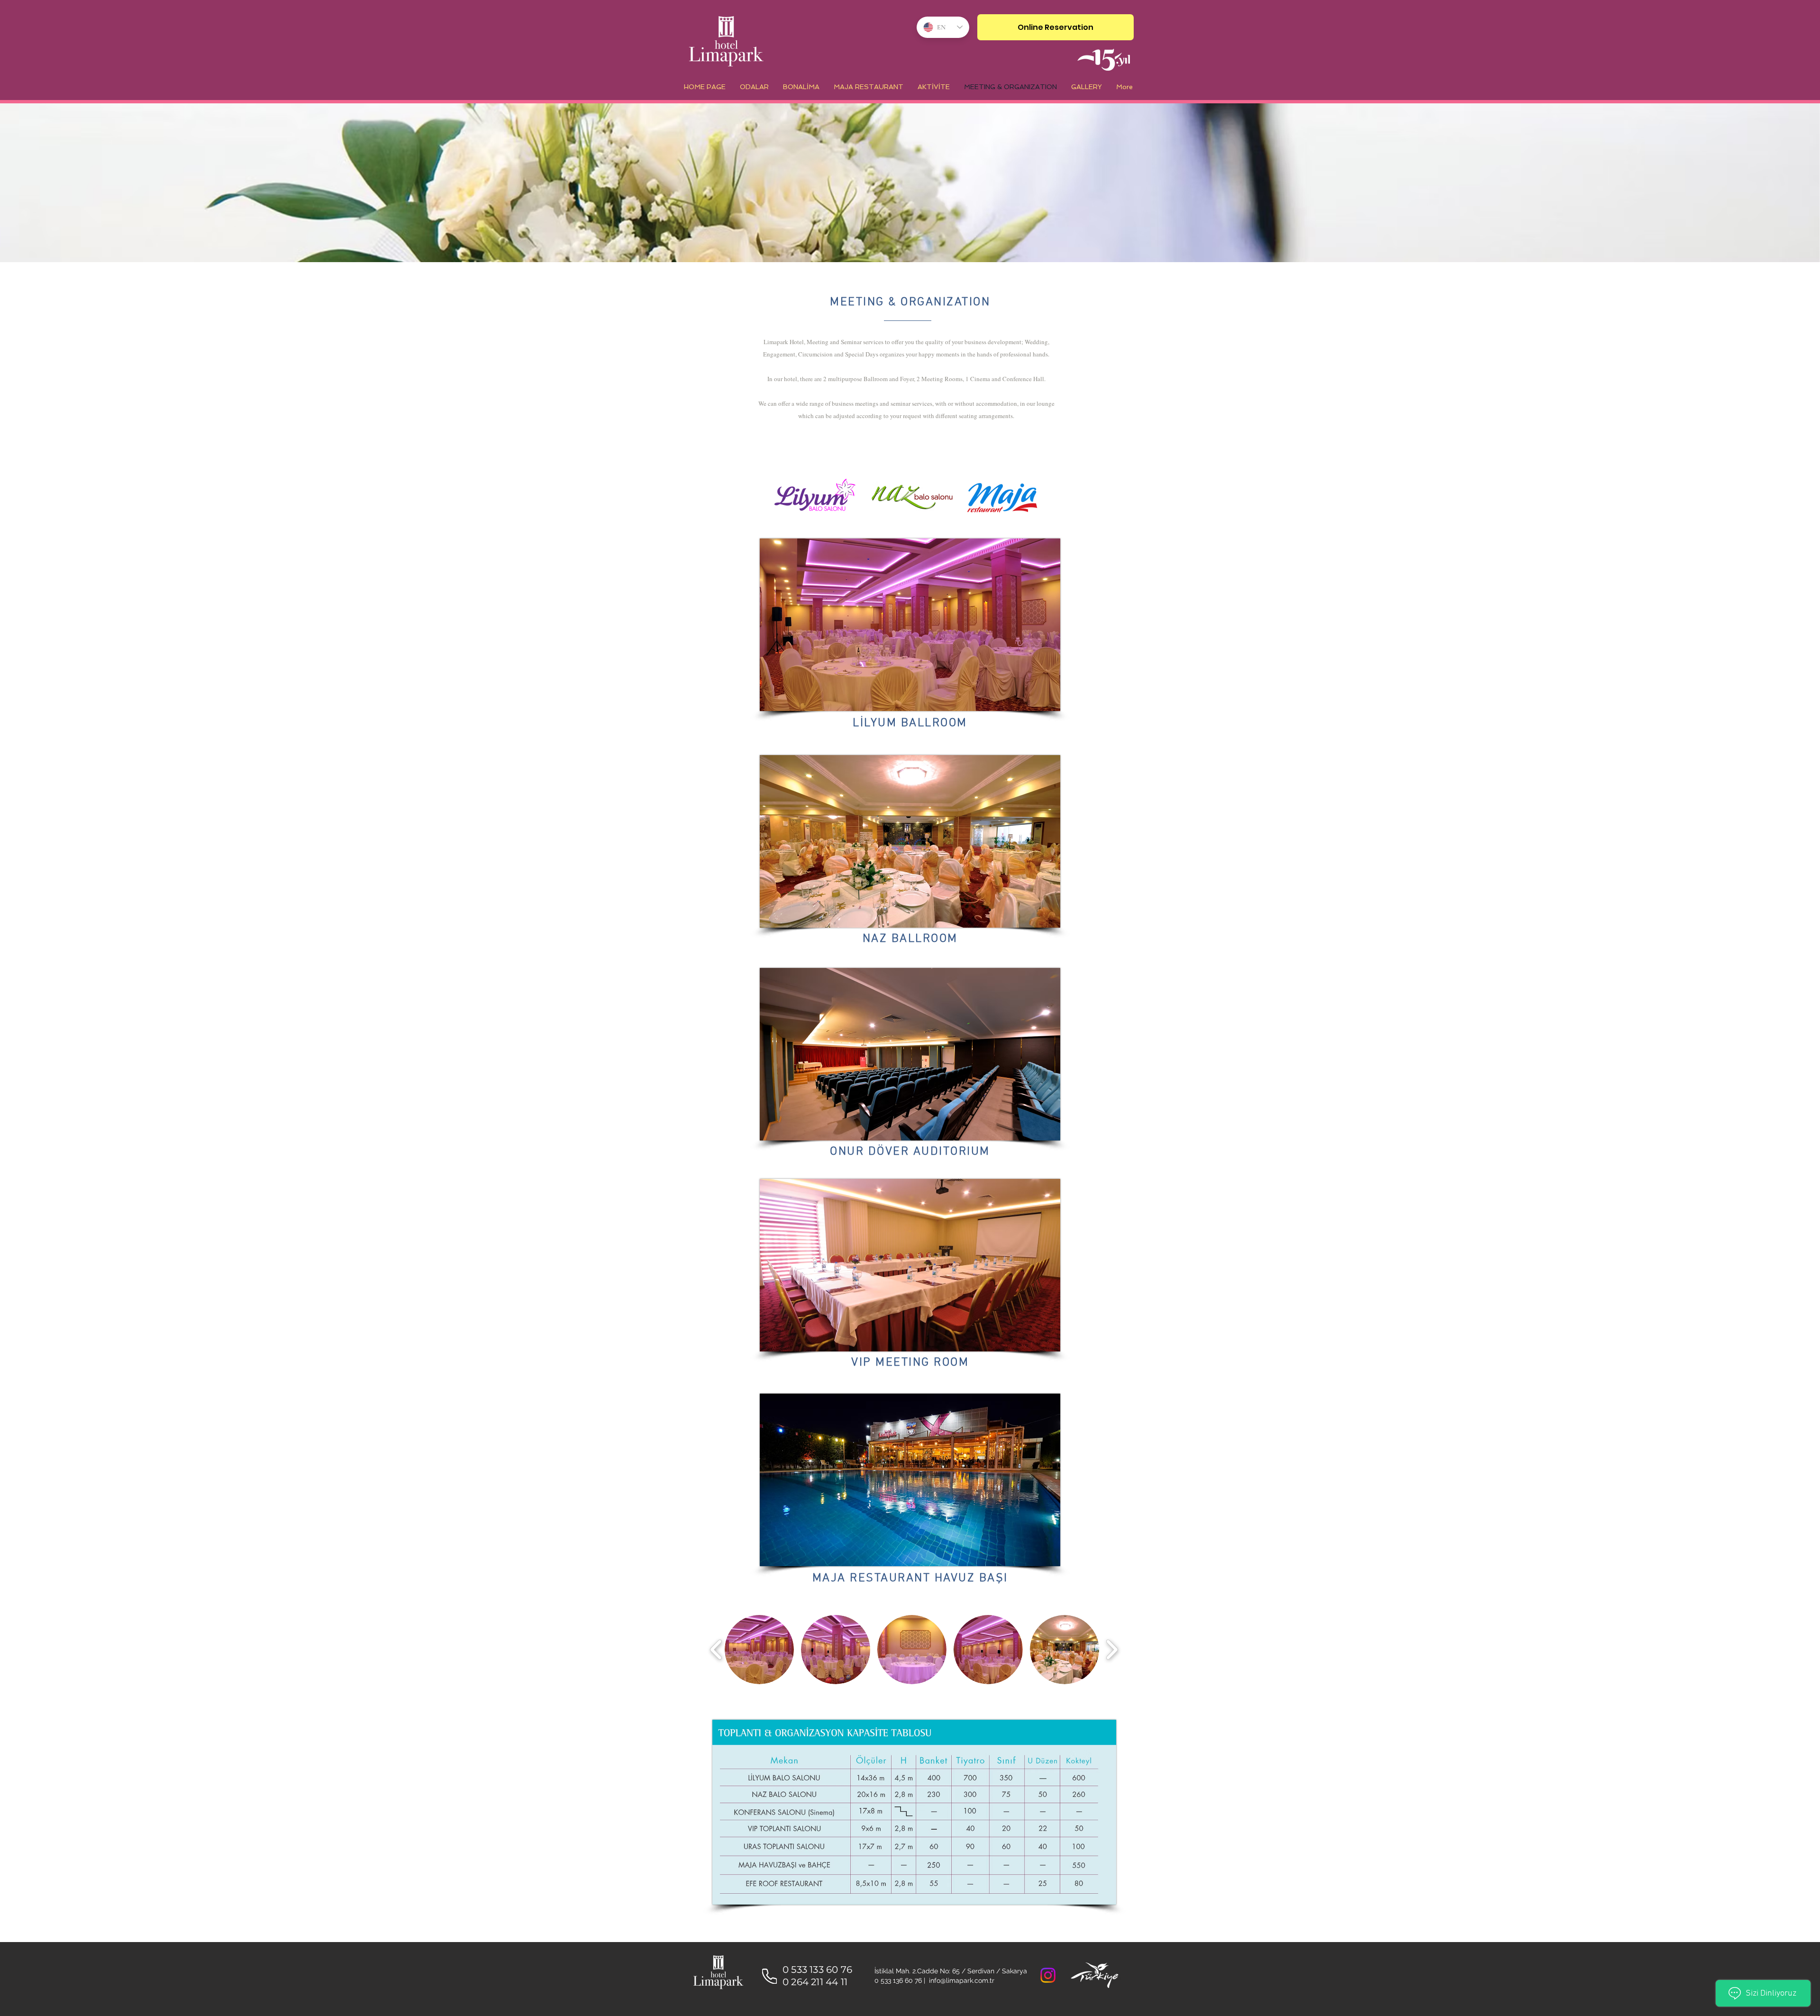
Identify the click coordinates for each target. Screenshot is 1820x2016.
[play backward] (716, 1650)
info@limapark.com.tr (962, 1980)
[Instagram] (1048, 1975)
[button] (759, 1650)
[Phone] (769, 1976)
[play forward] (1112, 1650)
